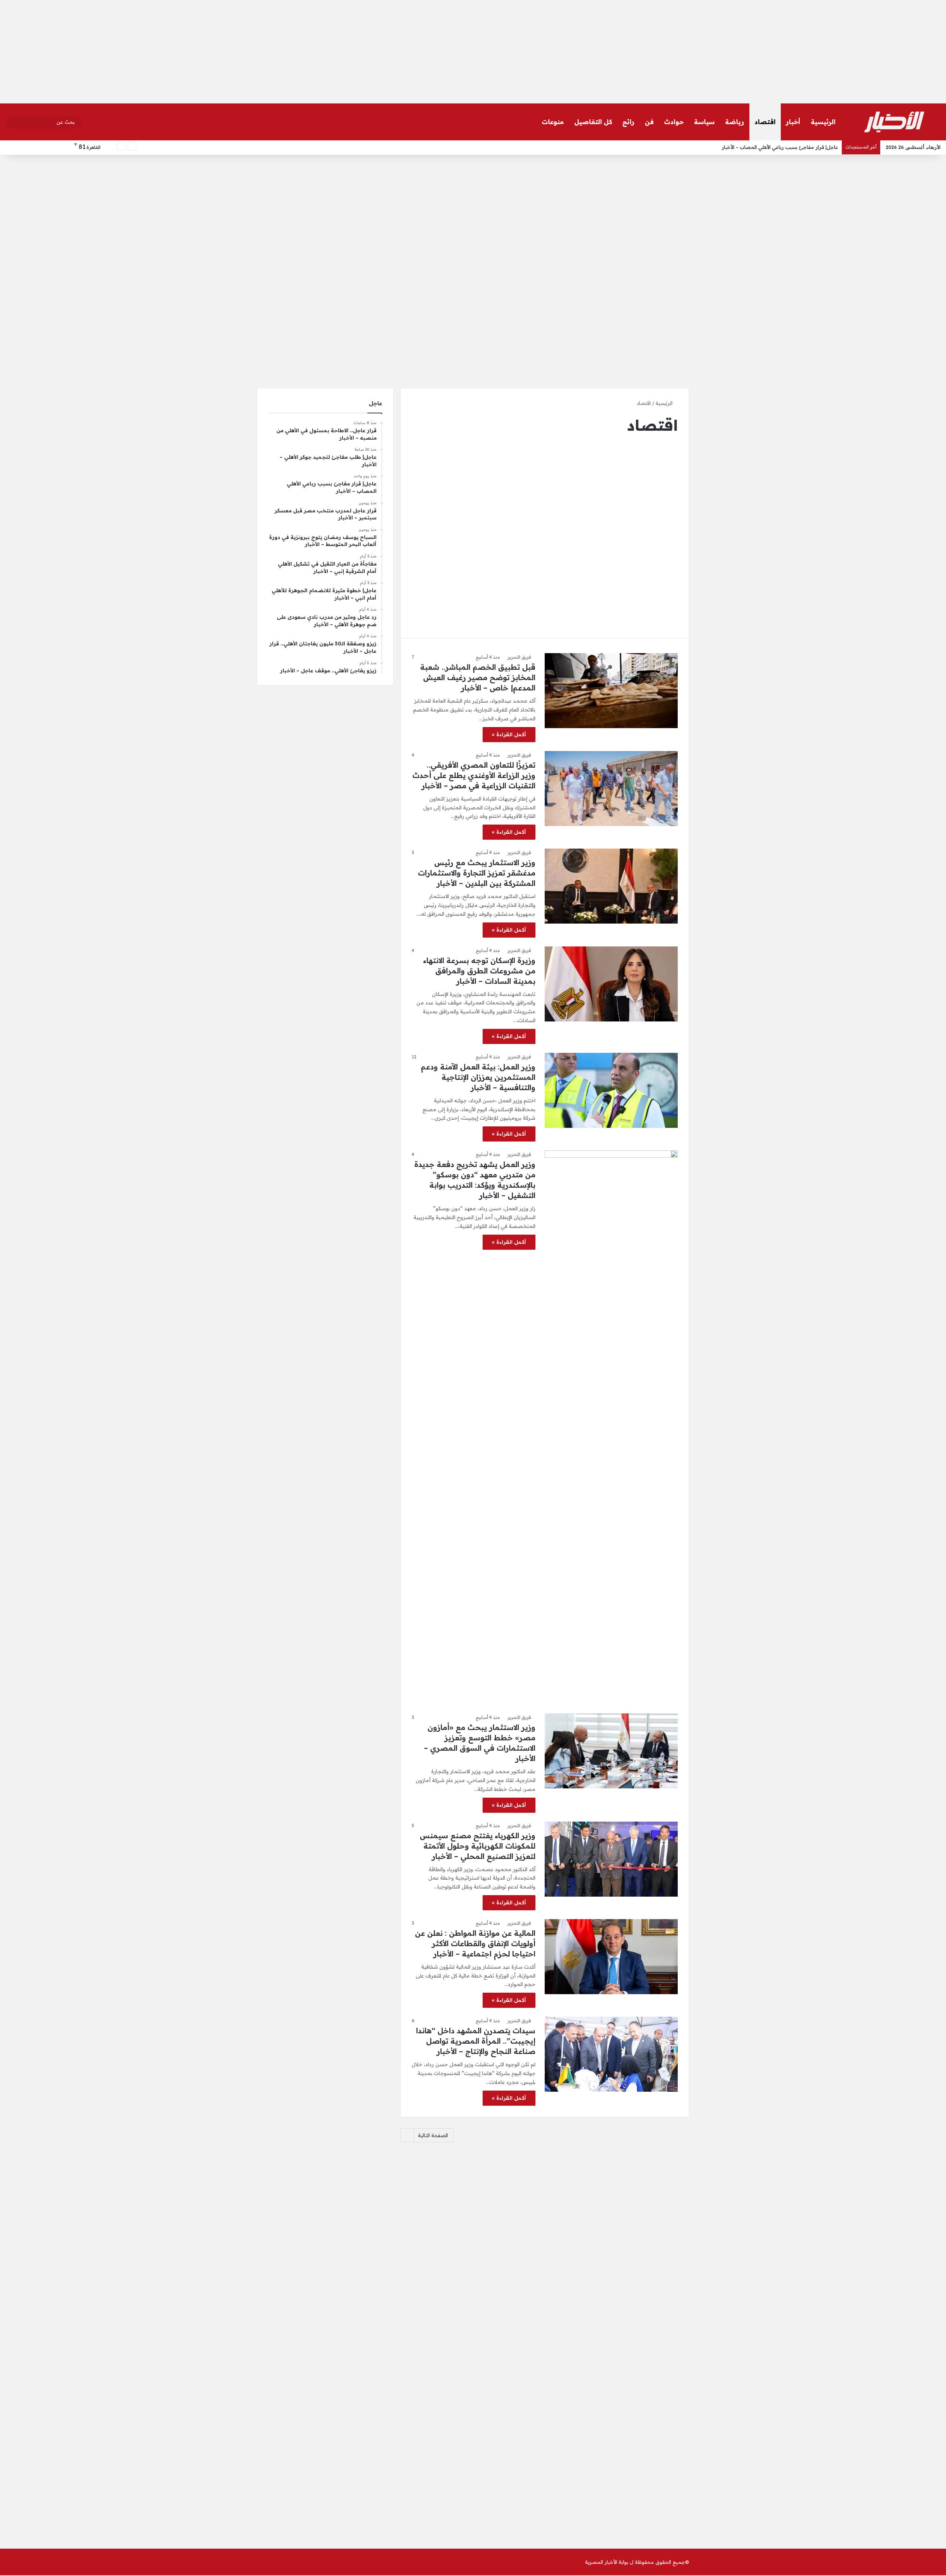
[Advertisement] (473, 52)
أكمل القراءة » (509, 734)
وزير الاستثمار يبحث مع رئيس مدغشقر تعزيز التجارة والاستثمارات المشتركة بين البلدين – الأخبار (477, 873)
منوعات (553, 122)
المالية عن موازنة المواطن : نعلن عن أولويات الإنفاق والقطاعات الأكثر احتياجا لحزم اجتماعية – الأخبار (475, 1943)
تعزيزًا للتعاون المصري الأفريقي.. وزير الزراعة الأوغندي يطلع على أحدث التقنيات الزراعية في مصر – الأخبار (474, 775)
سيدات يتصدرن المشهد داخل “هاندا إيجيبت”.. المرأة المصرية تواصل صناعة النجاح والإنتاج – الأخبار (476, 2041)
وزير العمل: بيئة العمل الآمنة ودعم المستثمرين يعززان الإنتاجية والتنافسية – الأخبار (478, 1077)
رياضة (735, 122)
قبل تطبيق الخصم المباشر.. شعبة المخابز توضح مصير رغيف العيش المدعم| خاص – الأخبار (478, 677)
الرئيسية (823, 122)
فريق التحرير (519, 657)
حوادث (674, 122)
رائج (628, 122)
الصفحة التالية (433, 2135)
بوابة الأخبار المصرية (607, 2562)
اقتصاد (765, 122)
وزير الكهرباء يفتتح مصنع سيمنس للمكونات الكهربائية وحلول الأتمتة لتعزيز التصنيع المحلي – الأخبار (478, 1846)
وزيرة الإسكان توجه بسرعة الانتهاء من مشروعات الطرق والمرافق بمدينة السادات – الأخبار (479, 971)
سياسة (704, 122)
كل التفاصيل (593, 122)
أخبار (793, 122)
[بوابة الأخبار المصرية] (894, 122)
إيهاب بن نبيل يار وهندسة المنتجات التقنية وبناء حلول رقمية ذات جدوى (763, 147)
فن (649, 122)
